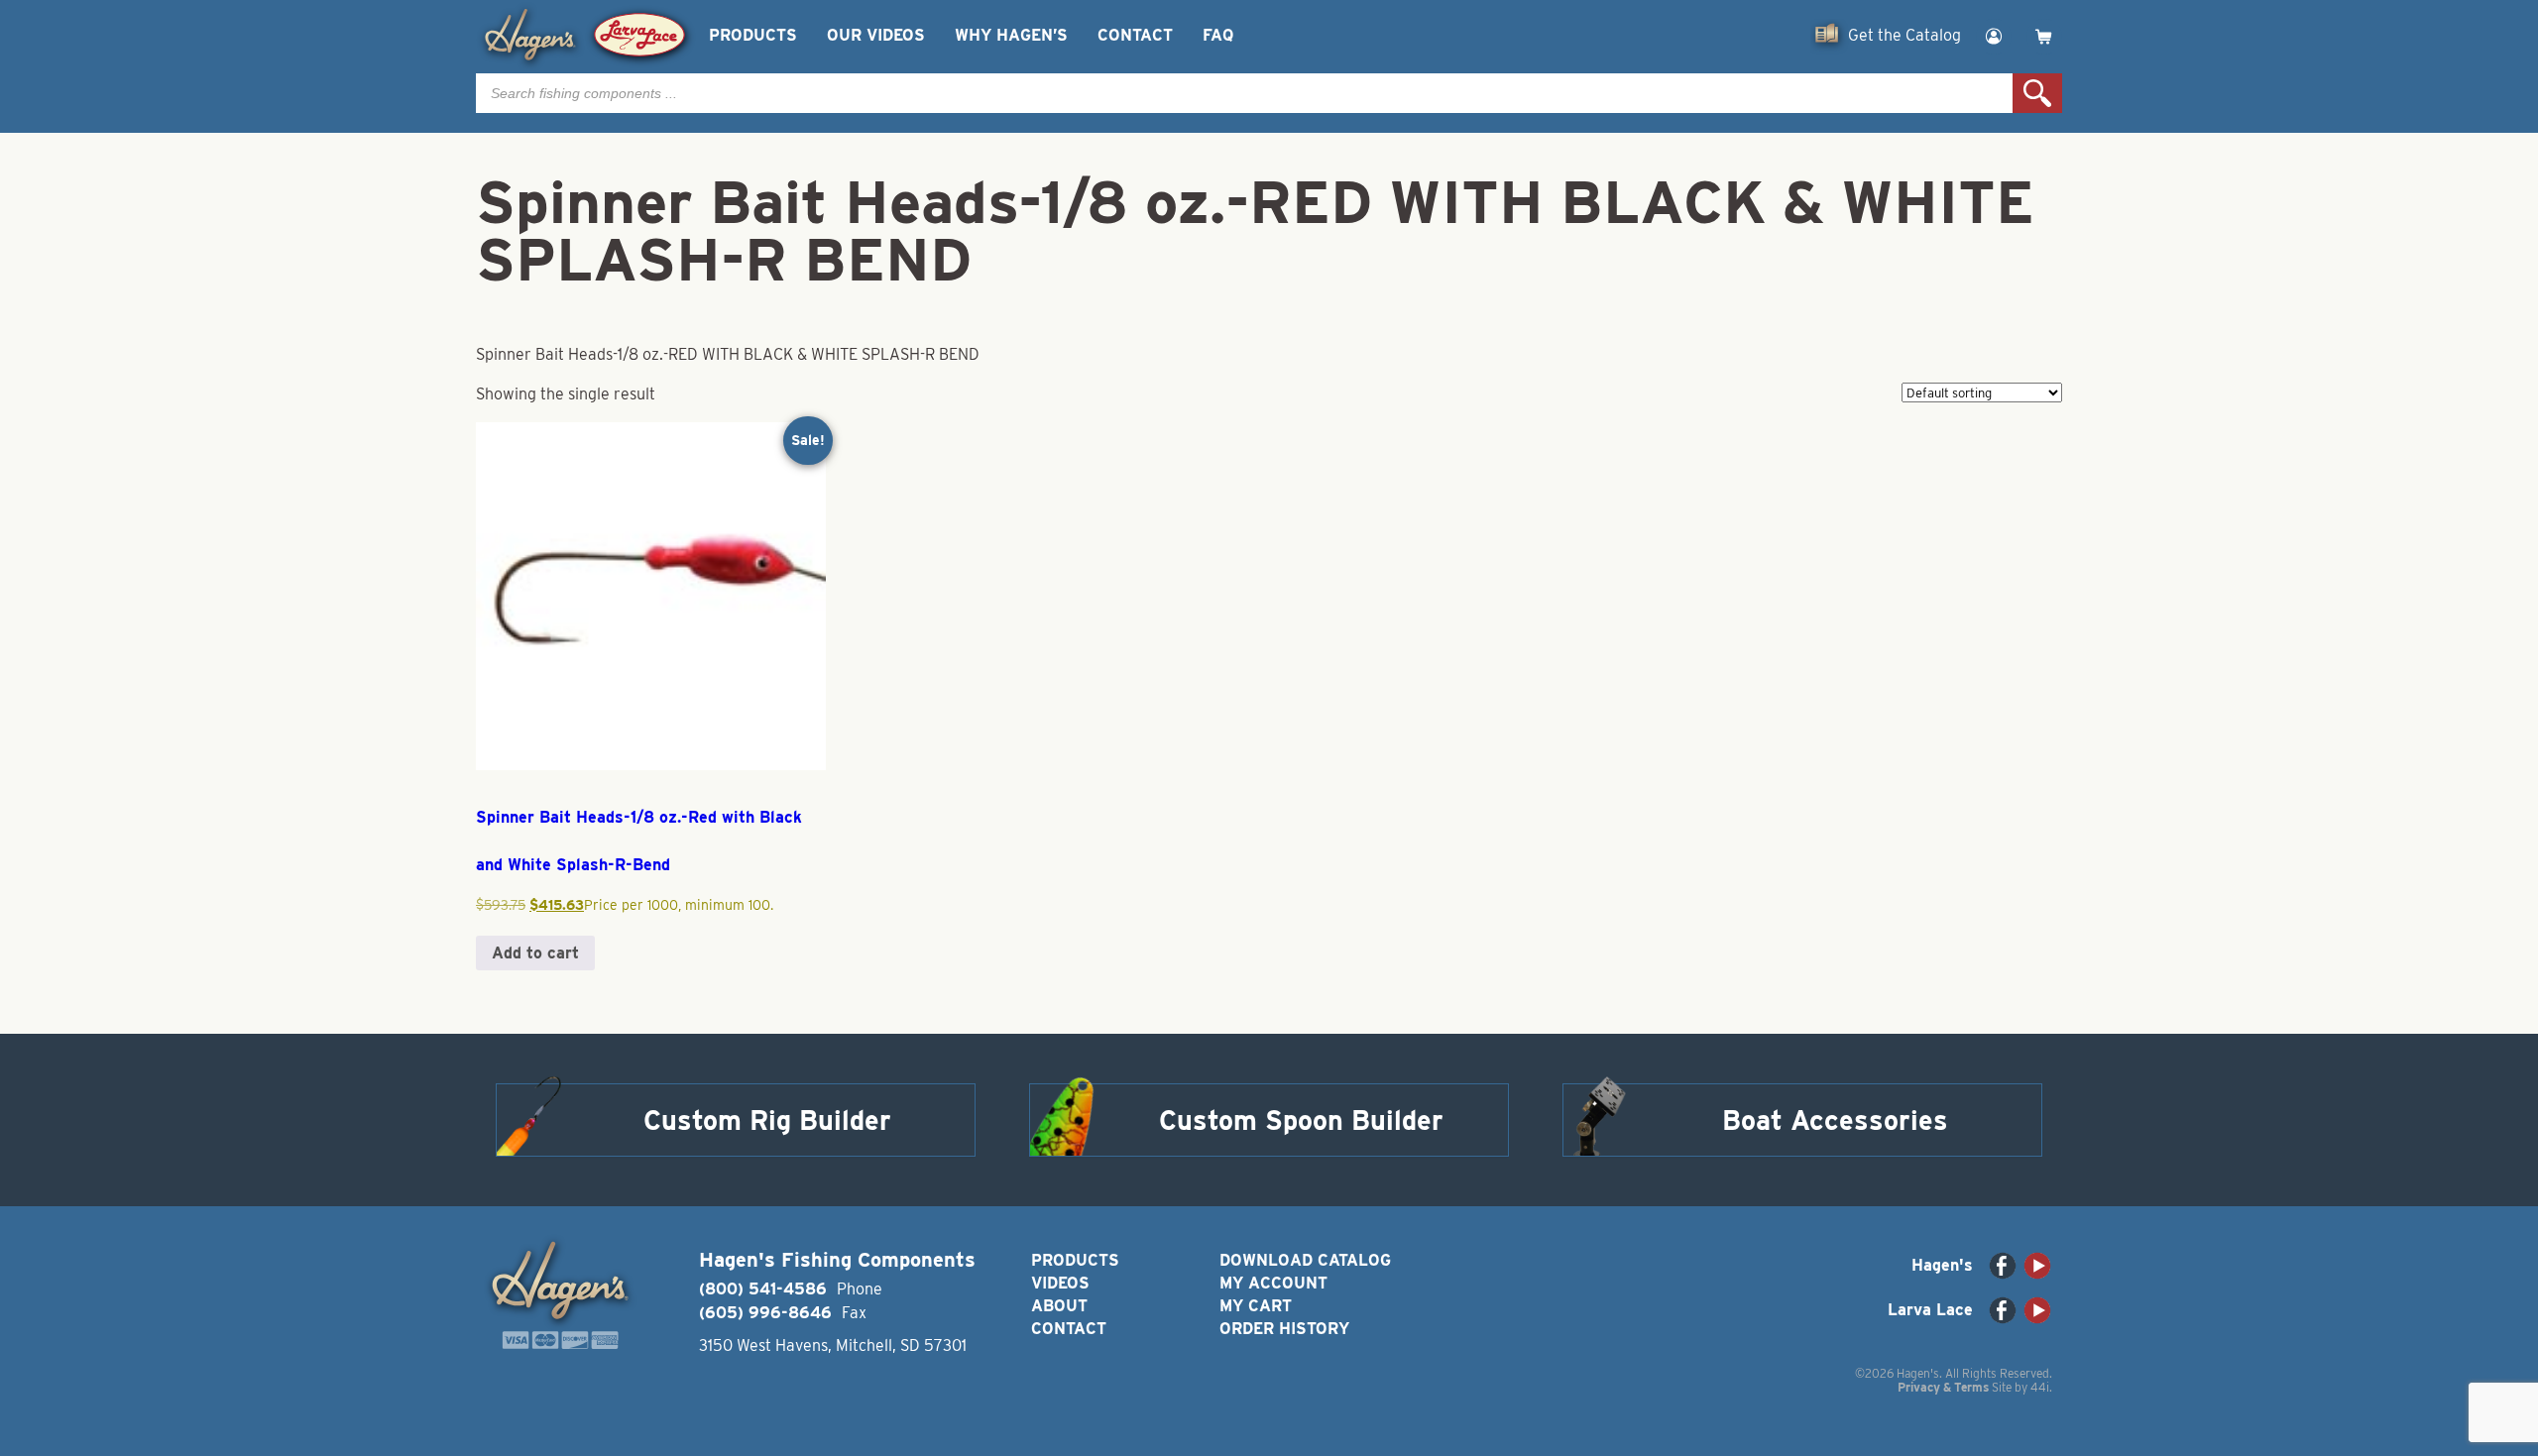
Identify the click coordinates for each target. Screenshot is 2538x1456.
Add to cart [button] (535, 953)
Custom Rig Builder (767, 1120)
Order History (1284, 1329)
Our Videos (876, 35)
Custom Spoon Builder (1301, 1120)
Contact (1135, 35)
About (1059, 1306)
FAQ (1218, 35)
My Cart (1256, 1306)
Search (2037, 93)
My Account (1273, 1283)
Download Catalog (1305, 1260)
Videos (1060, 1283)
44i (2040, 1387)
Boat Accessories (1835, 1120)
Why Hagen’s (1011, 35)
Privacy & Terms (1943, 1387)
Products (753, 35)
